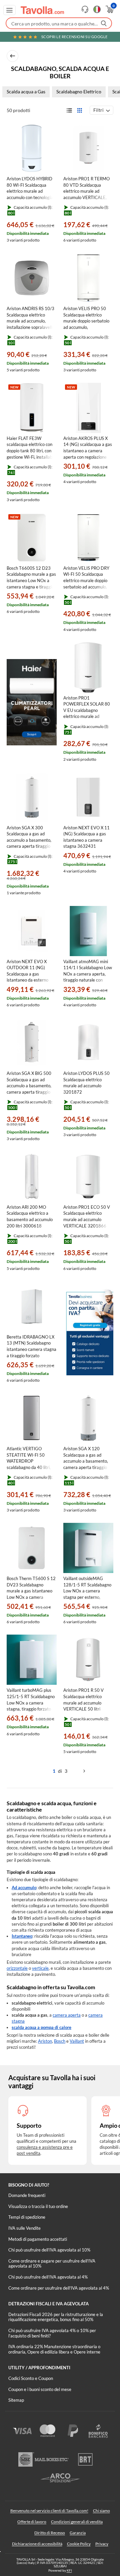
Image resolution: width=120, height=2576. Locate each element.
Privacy (102, 2544)
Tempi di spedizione (27, 2217)
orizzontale (17, 1968)
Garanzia (78, 2533)
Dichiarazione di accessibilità (37, 2544)
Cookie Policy (79, 2544)
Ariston (45, 2041)
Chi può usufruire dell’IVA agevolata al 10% (49, 2250)
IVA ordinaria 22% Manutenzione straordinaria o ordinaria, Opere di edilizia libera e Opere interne (54, 2349)
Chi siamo (101, 2511)
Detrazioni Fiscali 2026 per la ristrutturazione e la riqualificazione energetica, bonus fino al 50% (56, 2317)
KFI (69, 2570)
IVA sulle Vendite (24, 2228)
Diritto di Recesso (50, 2533)
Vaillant (77, 2041)
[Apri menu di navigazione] (9, 10)
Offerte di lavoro (32, 2522)
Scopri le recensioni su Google (74, 37)
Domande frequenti (27, 2195)
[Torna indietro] (12, 56)
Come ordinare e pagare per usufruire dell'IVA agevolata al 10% (52, 2264)
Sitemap (16, 2400)
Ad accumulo (24, 1888)
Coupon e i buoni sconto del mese (40, 2389)
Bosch (60, 2041)
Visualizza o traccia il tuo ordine (38, 2206)
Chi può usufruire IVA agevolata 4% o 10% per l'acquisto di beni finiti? (52, 2333)
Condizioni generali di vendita (77, 2522)
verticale (40, 1968)
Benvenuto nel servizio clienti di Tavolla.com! (49, 2511)
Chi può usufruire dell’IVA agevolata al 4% (48, 2277)
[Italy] (97, 9)
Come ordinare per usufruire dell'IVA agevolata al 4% (59, 2288)
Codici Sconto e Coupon (31, 2378)
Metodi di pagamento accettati (38, 2239)
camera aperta (67, 2015)
